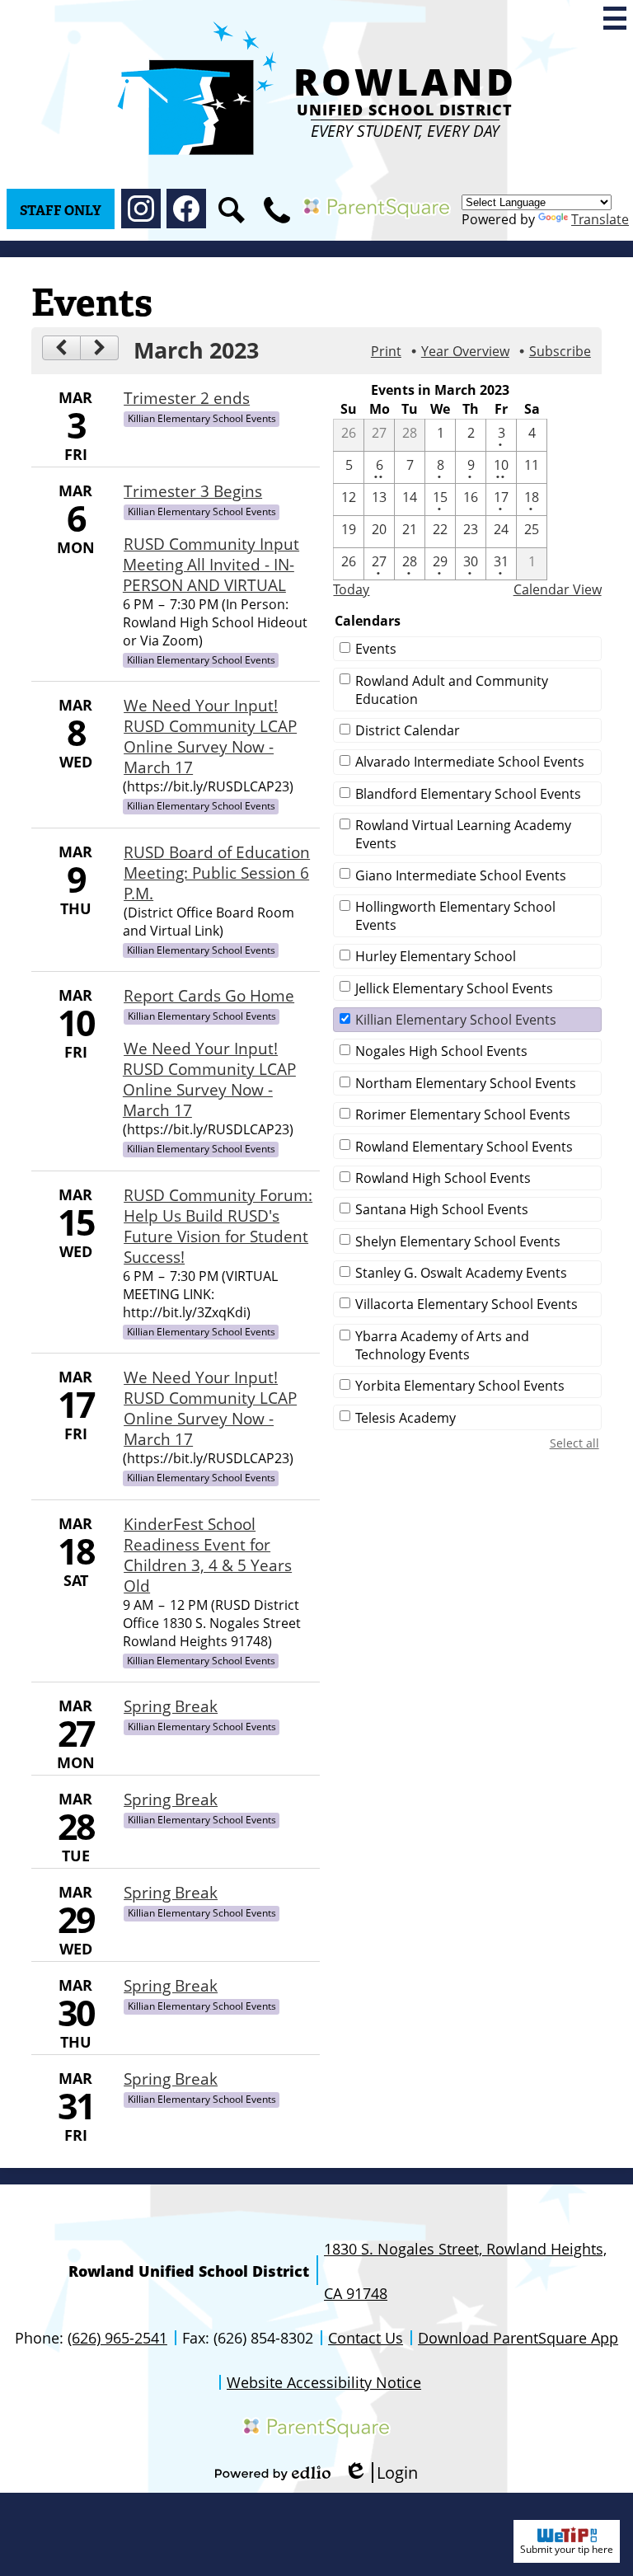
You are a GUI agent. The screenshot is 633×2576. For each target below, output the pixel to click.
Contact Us (366, 2338)
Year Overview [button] (465, 351)
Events (376, 649)
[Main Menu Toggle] (615, 18)
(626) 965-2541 (117, 2338)
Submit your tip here (567, 2549)
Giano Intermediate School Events (461, 875)
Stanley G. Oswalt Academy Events (461, 1273)
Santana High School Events (442, 1209)
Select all (574, 1443)
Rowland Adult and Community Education (452, 690)
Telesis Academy (406, 1418)
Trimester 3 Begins (193, 491)
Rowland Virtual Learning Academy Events (463, 834)
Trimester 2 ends (187, 398)
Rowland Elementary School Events (464, 1147)
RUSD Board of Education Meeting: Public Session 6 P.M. (217, 873)
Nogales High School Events (441, 1051)
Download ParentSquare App (518, 2338)
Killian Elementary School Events (456, 1020)
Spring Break (171, 1706)
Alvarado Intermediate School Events (470, 762)
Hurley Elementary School (436, 956)
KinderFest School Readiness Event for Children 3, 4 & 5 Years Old (208, 1555)
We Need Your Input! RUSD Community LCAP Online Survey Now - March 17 (210, 736)
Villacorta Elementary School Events (467, 1304)
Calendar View (558, 589)
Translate (600, 219)
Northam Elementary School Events (466, 1083)
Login (381, 2473)
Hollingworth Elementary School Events (455, 916)
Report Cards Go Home (209, 995)
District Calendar (408, 730)
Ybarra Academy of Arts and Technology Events (442, 1345)
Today (351, 589)
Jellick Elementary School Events (454, 988)
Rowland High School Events (443, 1178)
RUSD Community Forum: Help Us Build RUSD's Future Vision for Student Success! (218, 1226)
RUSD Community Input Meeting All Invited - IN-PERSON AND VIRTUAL (211, 564)
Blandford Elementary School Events (468, 794)
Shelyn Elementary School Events (458, 1241)
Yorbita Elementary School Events (460, 1386)
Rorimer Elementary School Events (463, 1114)
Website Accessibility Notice (324, 2382)
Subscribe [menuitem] (560, 351)
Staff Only (61, 211)
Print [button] (386, 351)
